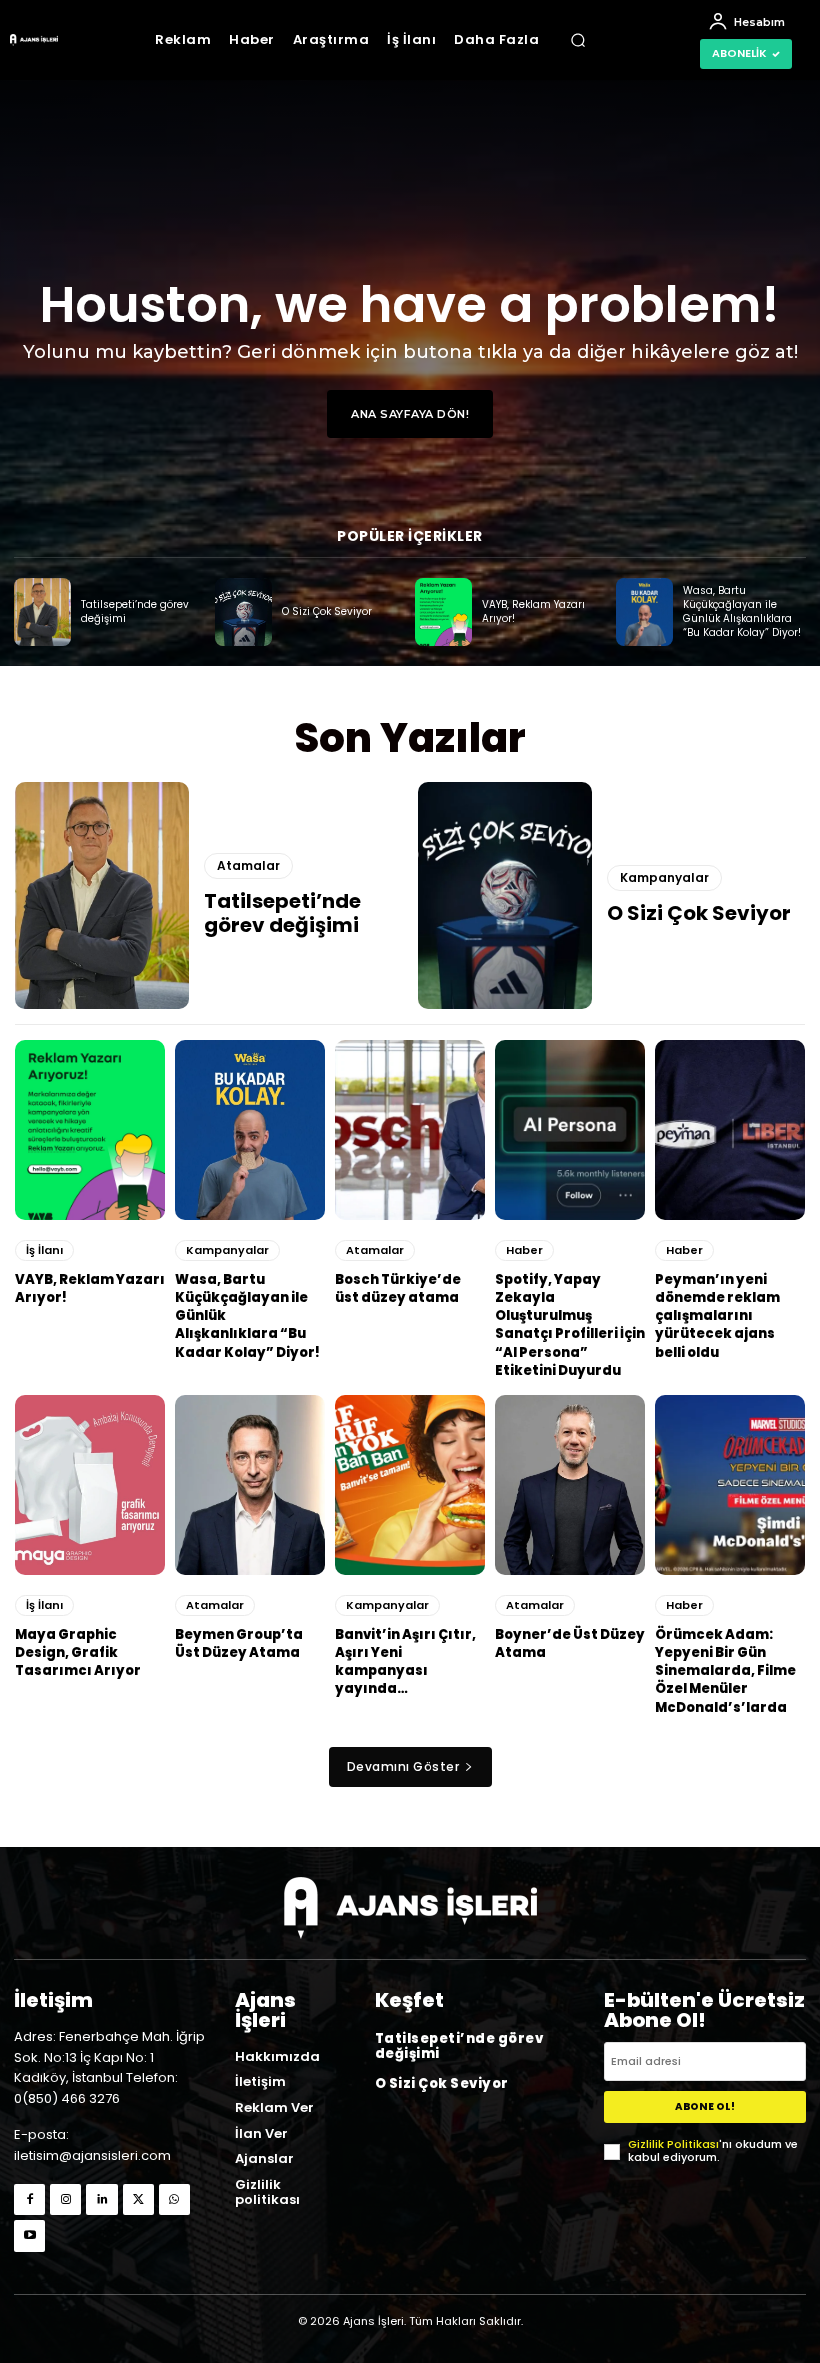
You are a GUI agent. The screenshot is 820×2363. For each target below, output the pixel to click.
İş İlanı (44, 1250)
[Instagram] (65, 2199)
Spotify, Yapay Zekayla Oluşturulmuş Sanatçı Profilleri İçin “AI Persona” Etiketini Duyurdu (570, 1325)
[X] (138, 2199)
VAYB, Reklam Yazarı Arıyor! (533, 611)
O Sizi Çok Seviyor (327, 611)
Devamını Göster (403, 1766)
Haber (524, 1250)
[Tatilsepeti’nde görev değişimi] (42, 612)
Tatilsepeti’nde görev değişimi (135, 611)
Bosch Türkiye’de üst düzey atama (398, 1288)
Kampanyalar (664, 877)
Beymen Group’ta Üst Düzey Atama (239, 1643)
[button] (578, 40)
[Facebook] (29, 2199)
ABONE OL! (705, 2106)
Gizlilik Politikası (673, 2144)
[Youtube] (29, 2235)
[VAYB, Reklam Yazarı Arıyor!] (443, 612)
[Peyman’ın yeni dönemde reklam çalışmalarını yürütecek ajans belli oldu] (730, 1130)
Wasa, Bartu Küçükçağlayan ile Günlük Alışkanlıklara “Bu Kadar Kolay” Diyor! (742, 611)
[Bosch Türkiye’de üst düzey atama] (410, 1130)
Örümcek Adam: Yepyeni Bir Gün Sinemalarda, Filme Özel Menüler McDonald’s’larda (725, 1671)
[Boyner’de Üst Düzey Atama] (570, 1485)
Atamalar (248, 865)
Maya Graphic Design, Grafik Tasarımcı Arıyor (78, 1652)
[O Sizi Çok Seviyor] (243, 612)
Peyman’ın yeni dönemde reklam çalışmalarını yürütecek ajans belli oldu (717, 1316)
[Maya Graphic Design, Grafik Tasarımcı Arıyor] (90, 1485)
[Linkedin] (101, 2199)
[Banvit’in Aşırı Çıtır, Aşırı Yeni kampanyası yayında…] (410, 1485)
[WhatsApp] (174, 2199)
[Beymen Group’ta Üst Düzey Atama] (250, 1485)
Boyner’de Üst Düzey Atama (570, 1643)
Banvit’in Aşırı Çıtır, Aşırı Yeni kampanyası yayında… (405, 1662)
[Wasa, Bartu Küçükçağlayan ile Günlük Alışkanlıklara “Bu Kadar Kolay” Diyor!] (644, 612)
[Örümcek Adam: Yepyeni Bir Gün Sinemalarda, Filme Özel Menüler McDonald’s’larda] (730, 1485)
